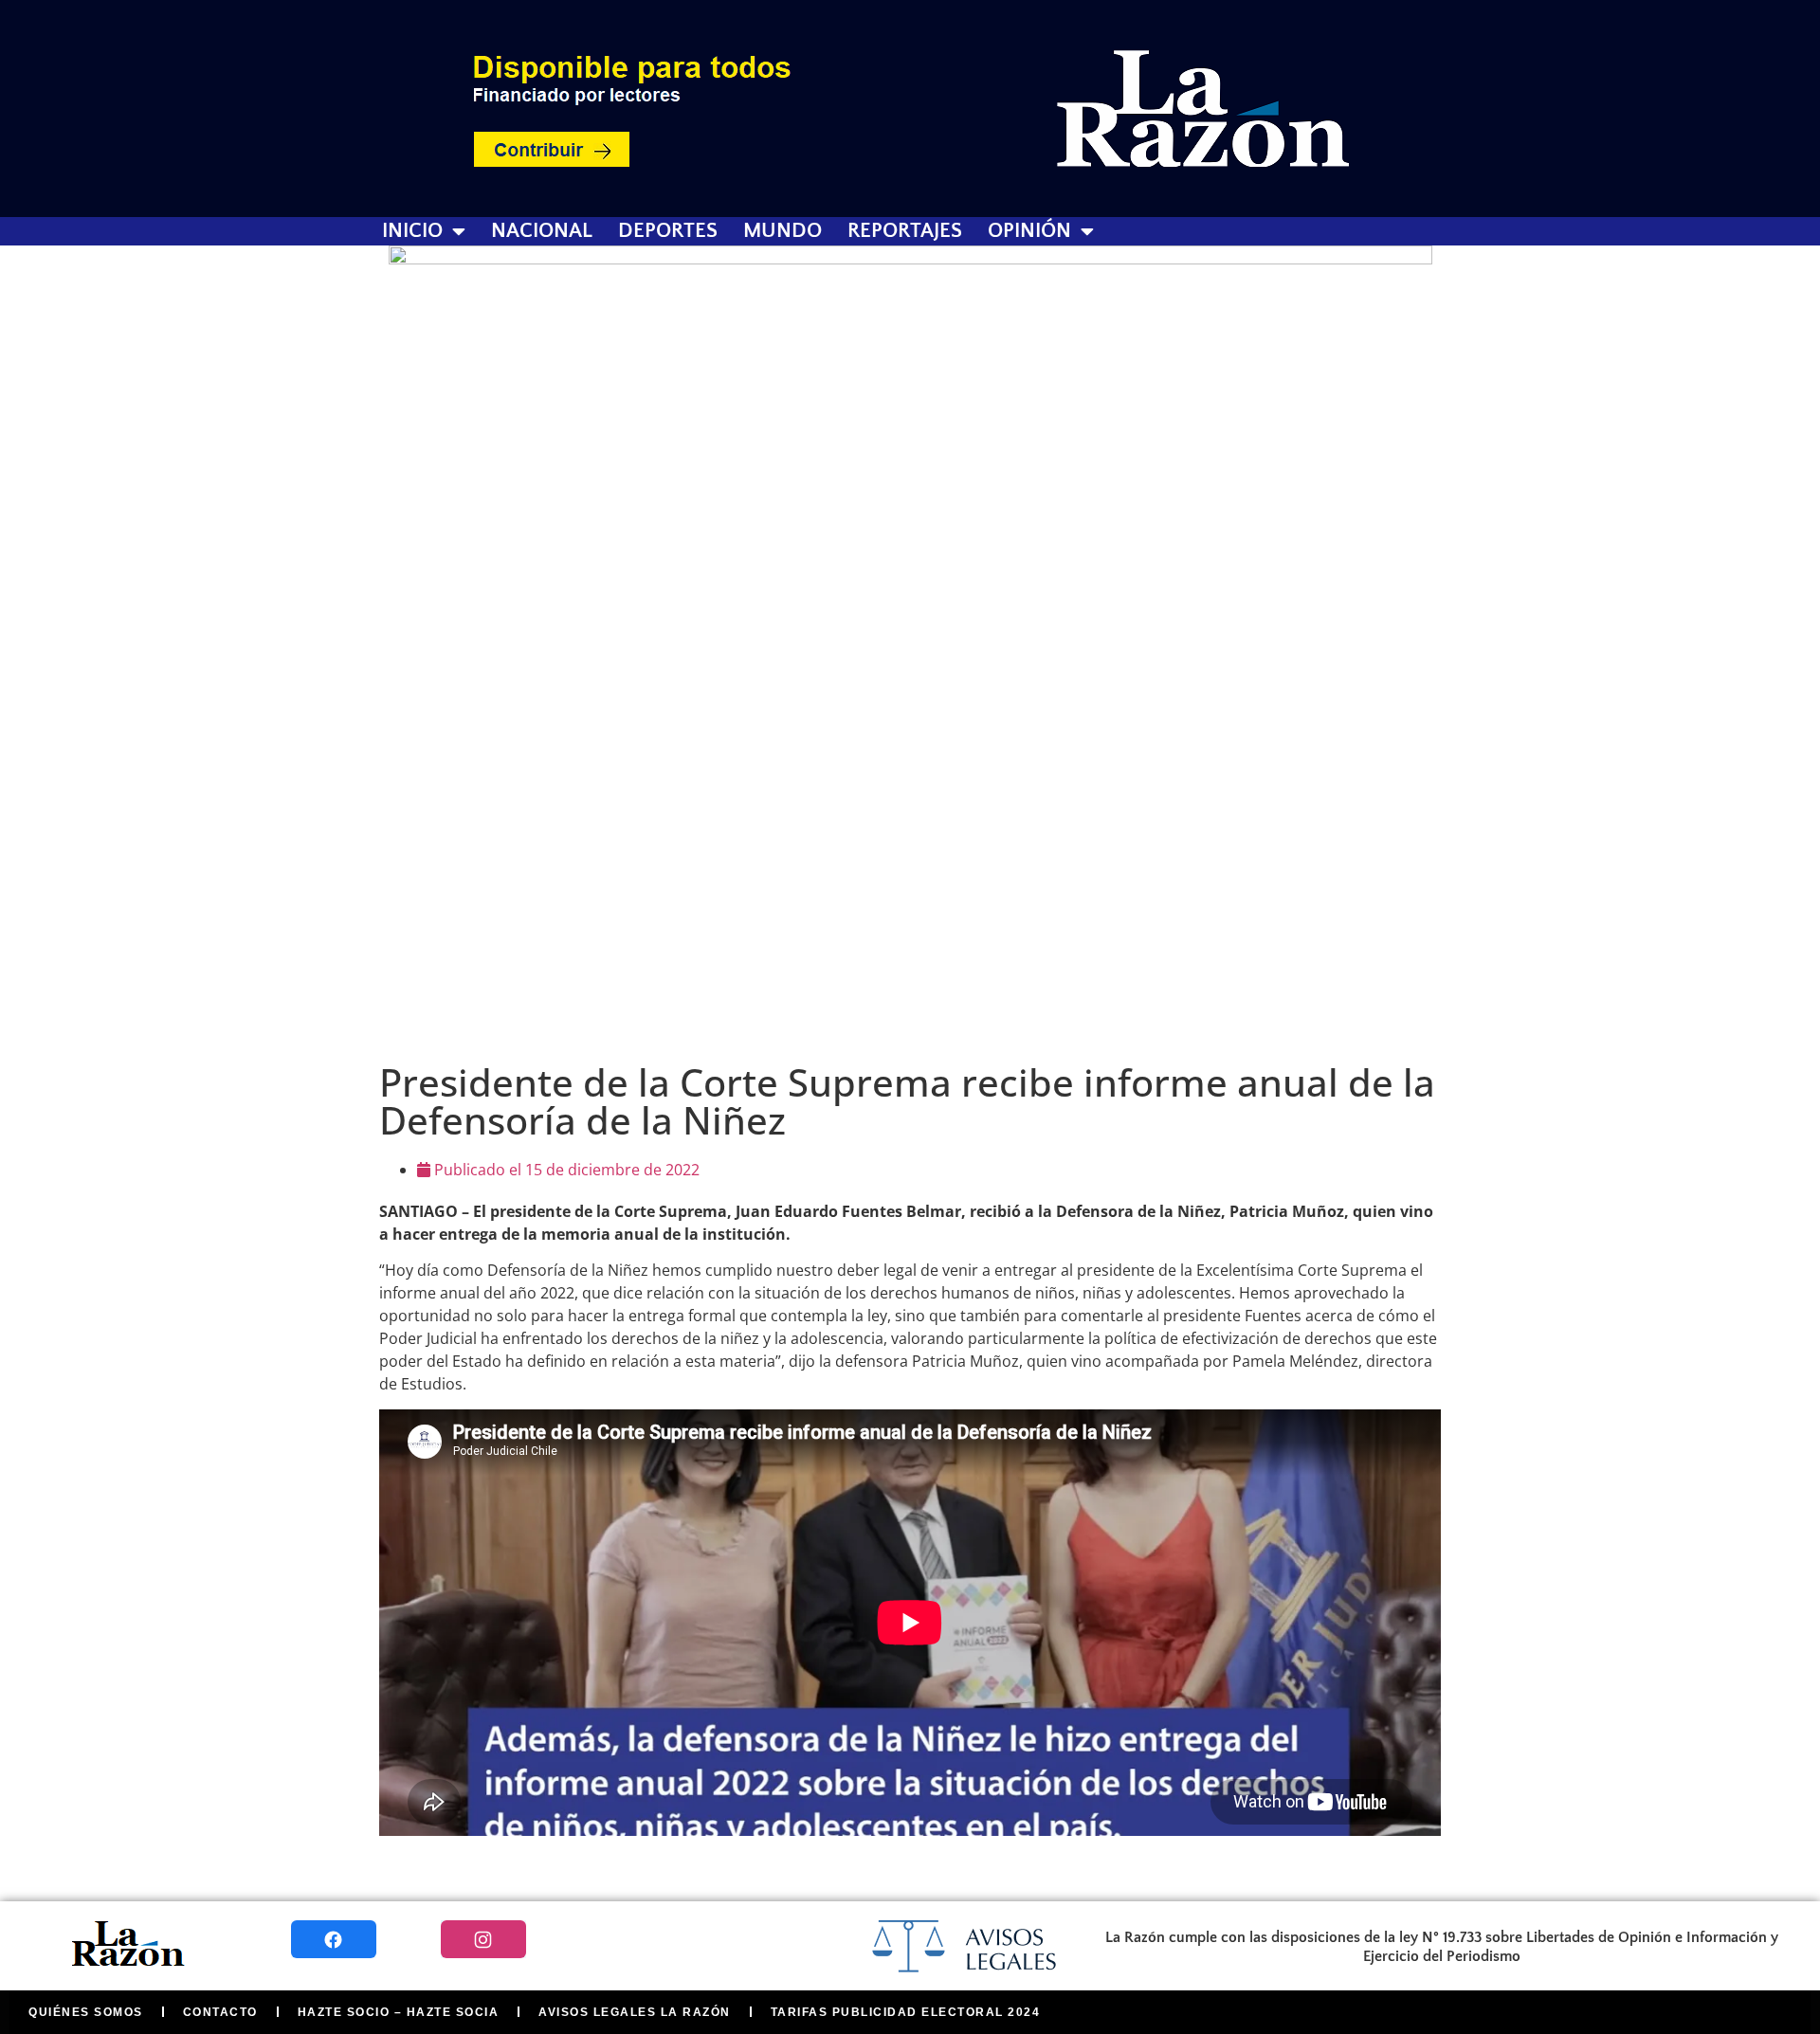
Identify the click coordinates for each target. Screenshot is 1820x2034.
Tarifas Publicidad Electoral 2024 (906, 2012)
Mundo (783, 231)
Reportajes (905, 231)
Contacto (220, 2012)
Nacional (542, 231)
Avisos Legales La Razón (635, 2012)
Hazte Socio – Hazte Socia (399, 2012)
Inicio (412, 231)
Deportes (668, 231)
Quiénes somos (86, 2012)
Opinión (1029, 231)
